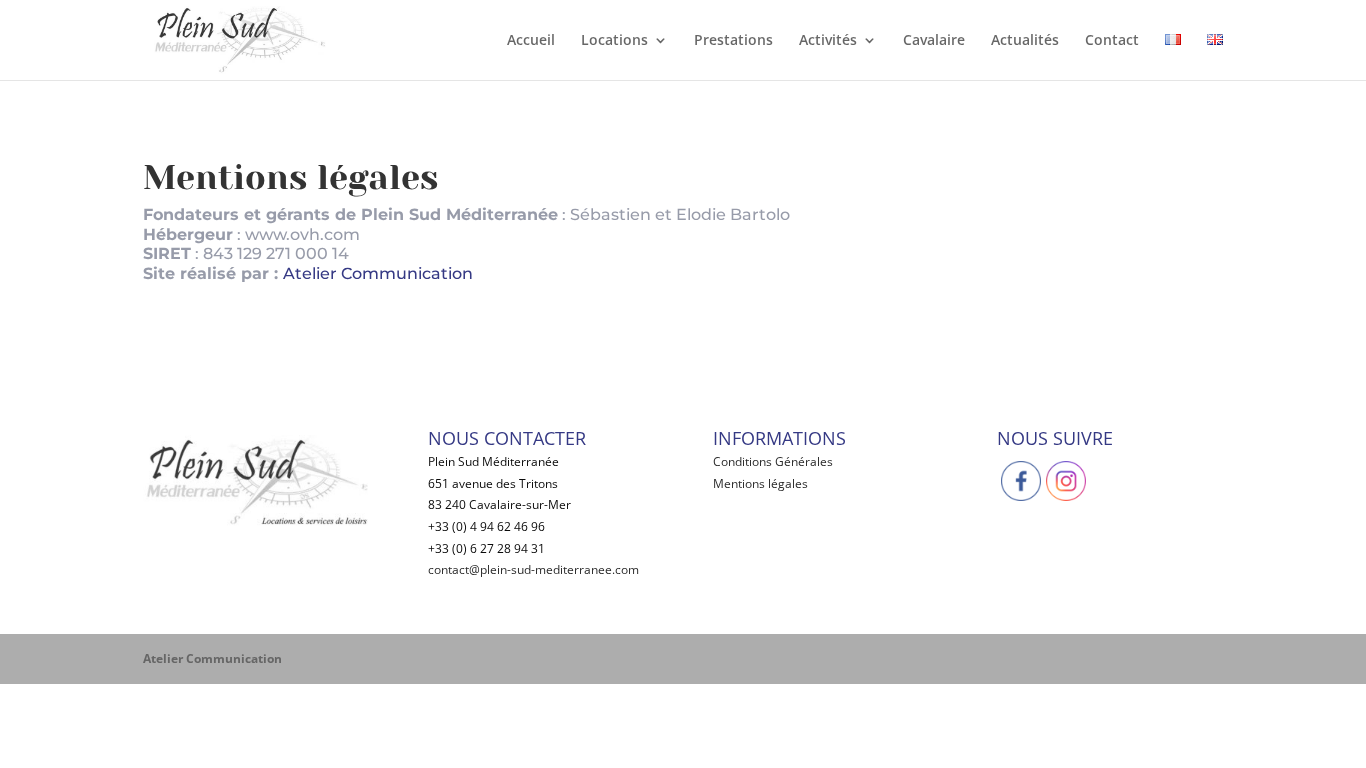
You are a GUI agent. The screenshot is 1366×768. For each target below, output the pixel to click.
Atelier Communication (378, 273)
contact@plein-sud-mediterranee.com (533, 569)
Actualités (1025, 41)
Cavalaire (934, 41)
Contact (1112, 41)
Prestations (733, 41)
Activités (828, 41)
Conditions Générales (773, 461)
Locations (614, 41)
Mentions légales (760, 483)
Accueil (531, 41)
